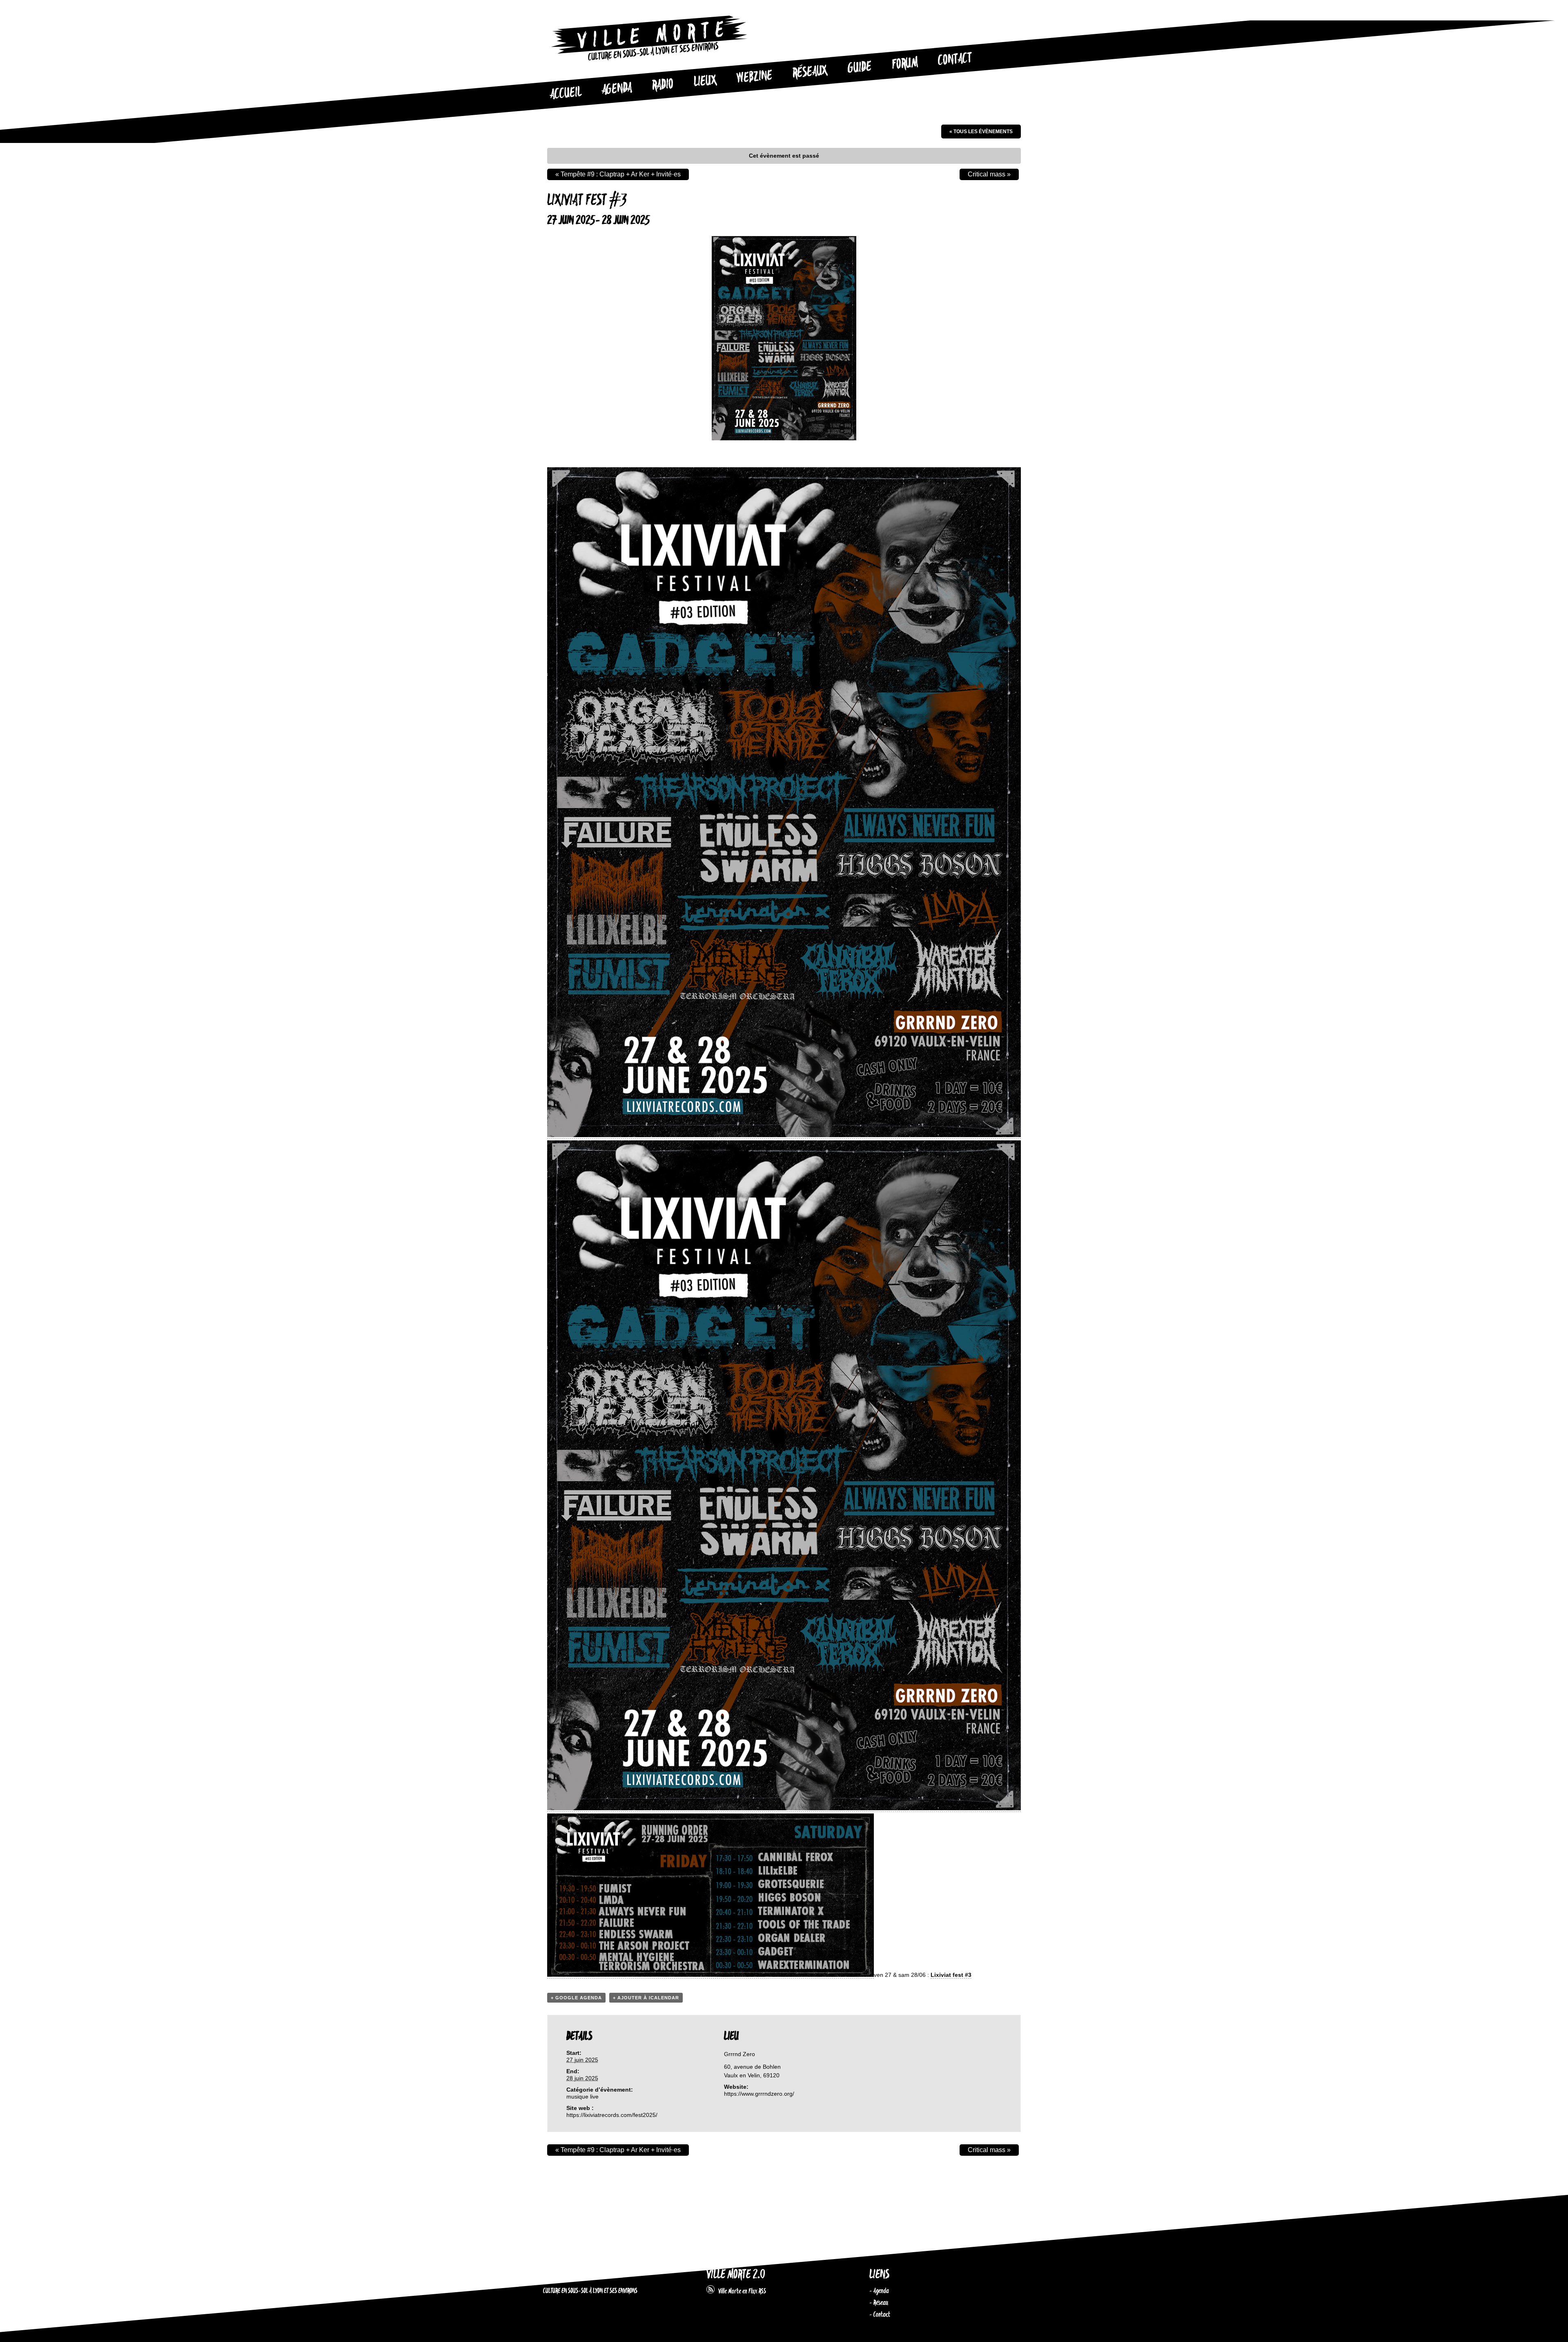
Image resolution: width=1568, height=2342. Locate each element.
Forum (905, 64)
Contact (955, 60)
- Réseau (879, 2303)
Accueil (566, 94)
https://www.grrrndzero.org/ (759, 2094)
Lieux (705, 82)
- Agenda (879, 2291)
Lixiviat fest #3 (951, 1975)
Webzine (755, 77)
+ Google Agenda (576, 1998)
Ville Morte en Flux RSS (740, 2291)
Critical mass (989, 174)
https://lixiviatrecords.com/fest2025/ (612, 2115)
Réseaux (810, 72)
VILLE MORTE (565, 2275)
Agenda (617, 89)
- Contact (880, 2315)
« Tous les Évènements (981, 132)
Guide (860, 68)
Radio (663, 85)
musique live (582, 2097)
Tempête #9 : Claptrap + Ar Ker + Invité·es (618, 174)
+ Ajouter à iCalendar (646, 1998)
